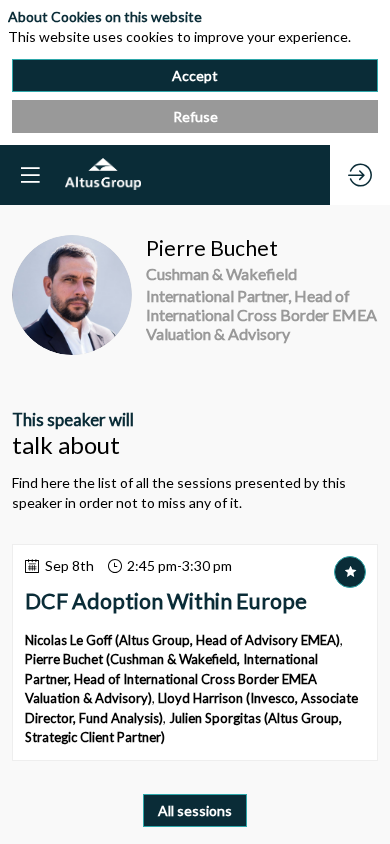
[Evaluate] (350, 572)
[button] (30, 175)
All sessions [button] (195, 810)
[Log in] (360, 175)
